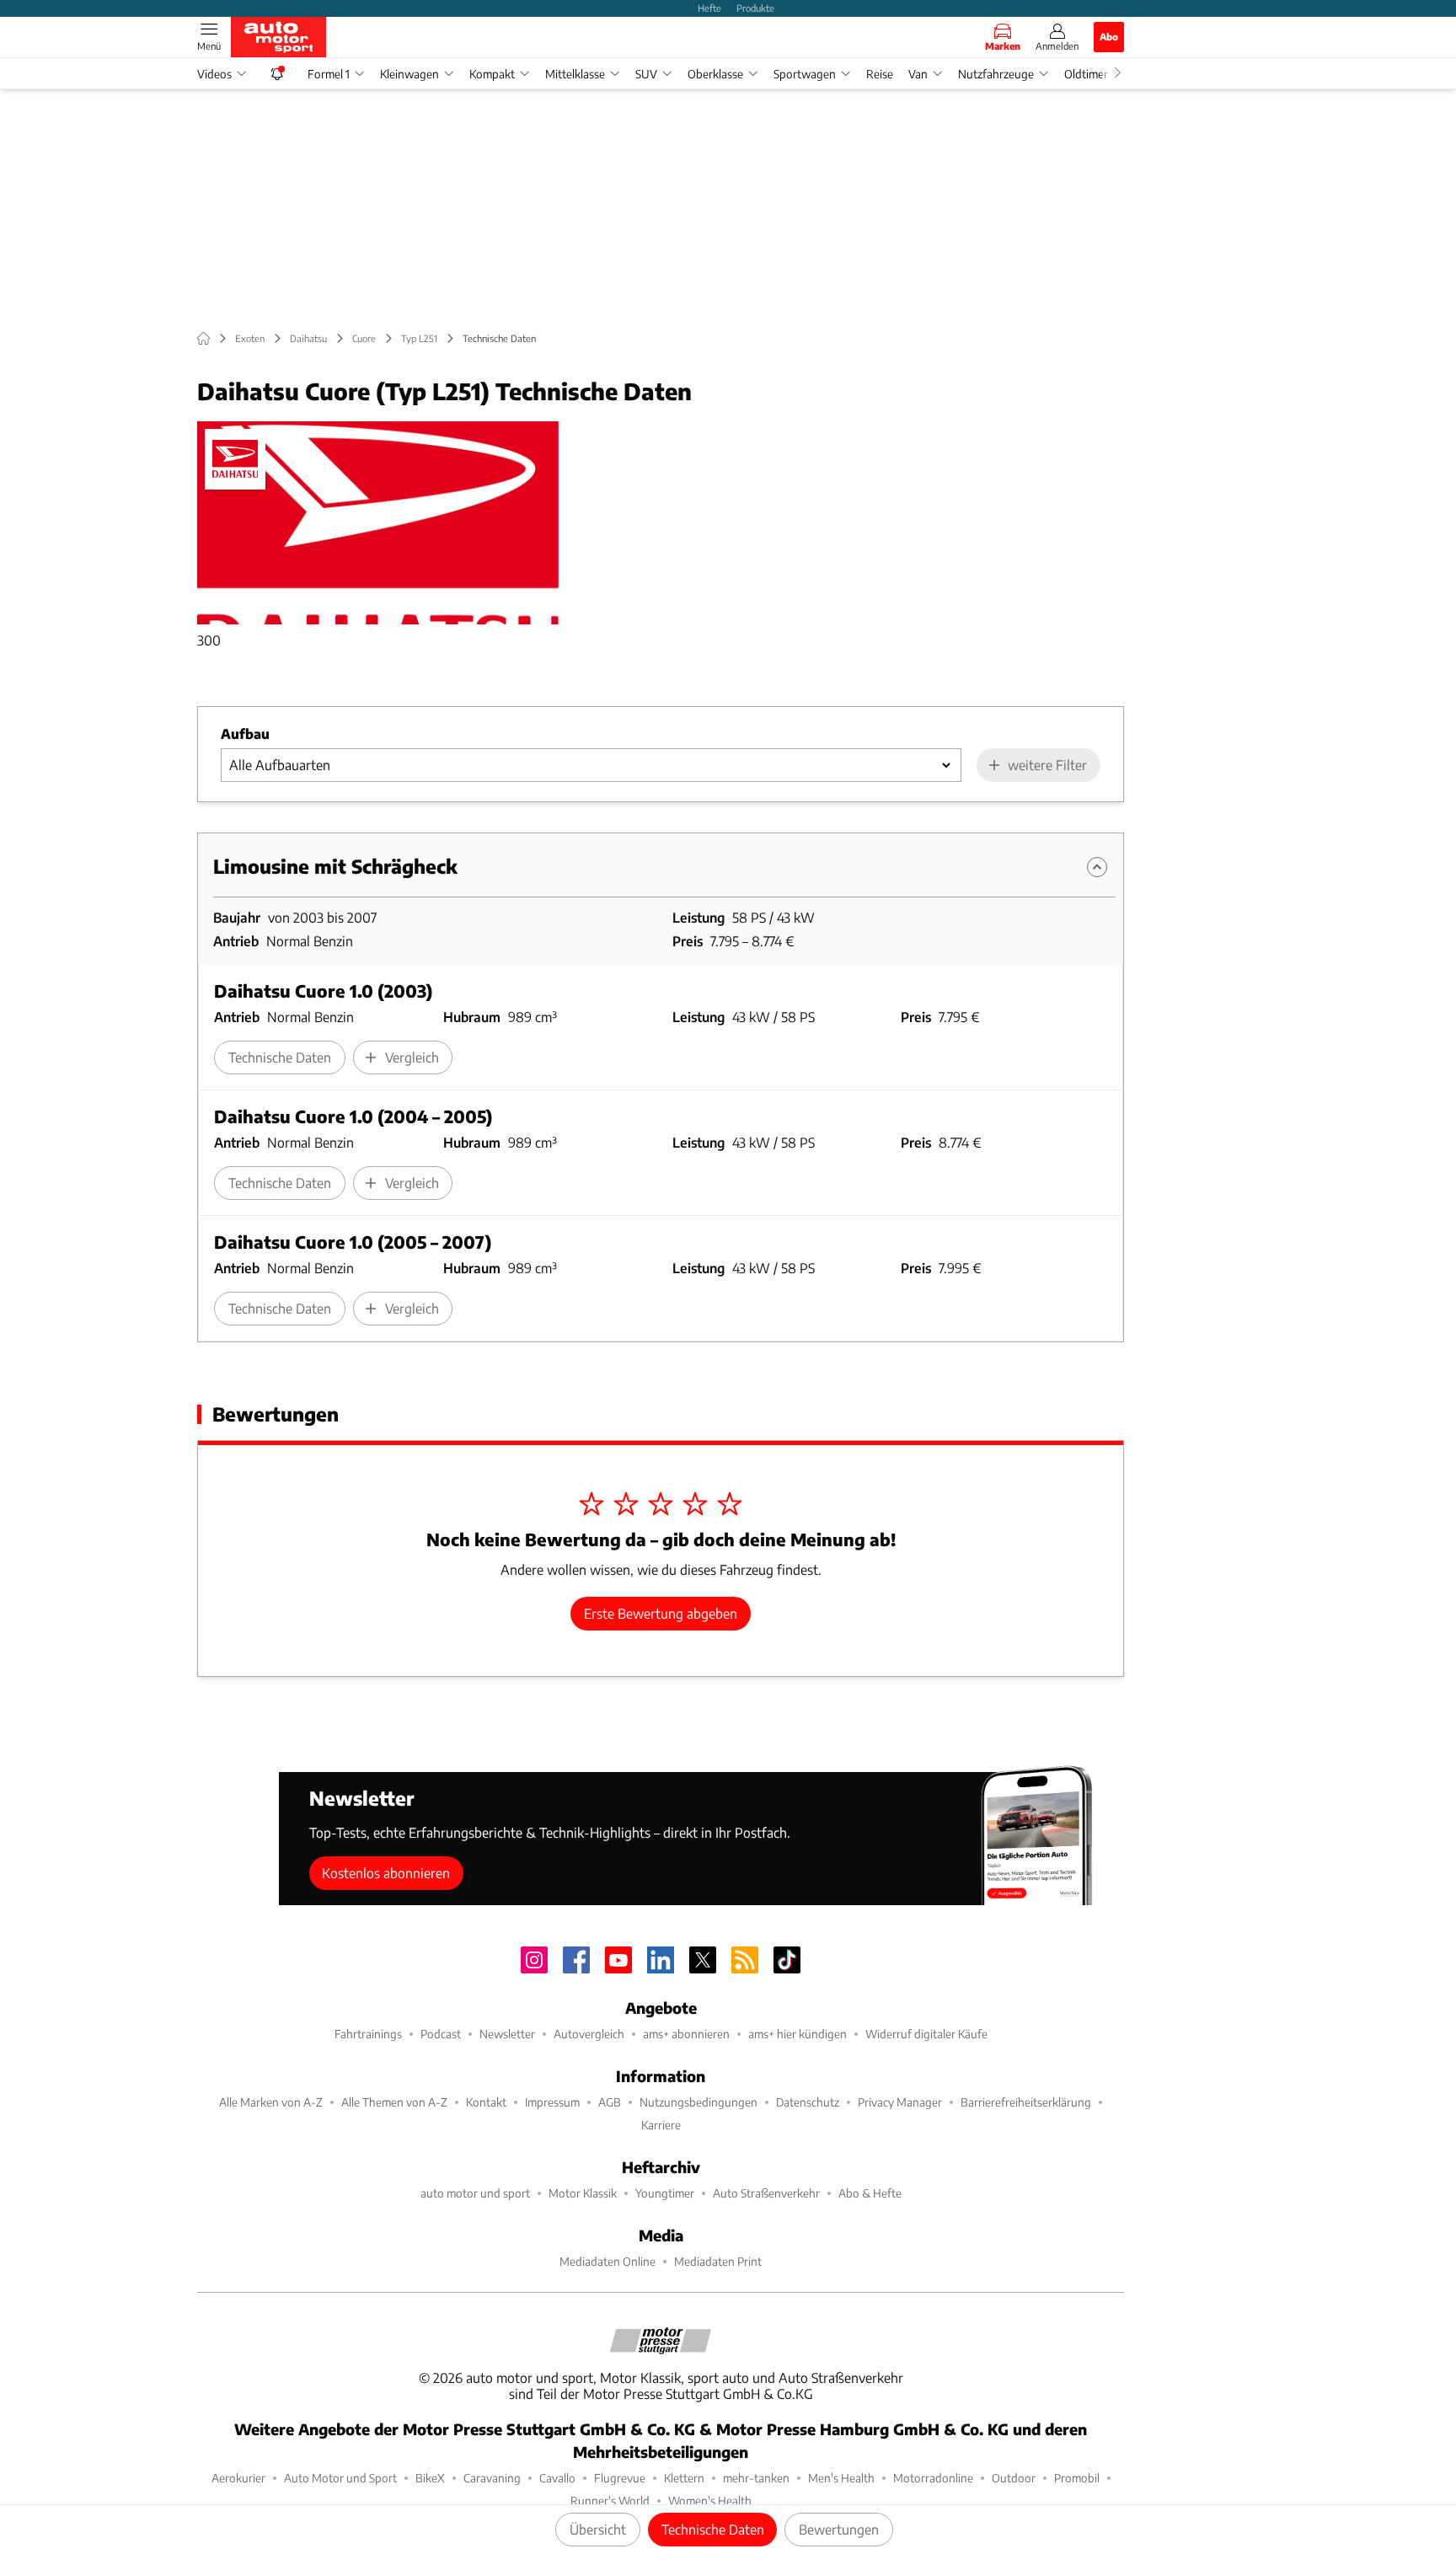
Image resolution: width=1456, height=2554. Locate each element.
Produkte (755, 8)
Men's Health (841, 2478)
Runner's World (610, 2500)
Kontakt (486, 2102)
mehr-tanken (756, 2478)
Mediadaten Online (608, 2261)
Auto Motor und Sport (340, 2478)
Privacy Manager (900, 2102)
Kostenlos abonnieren (386, 1873)
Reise (880, 74)
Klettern (684, 2478)
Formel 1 (329, 74)
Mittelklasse (575, 74)
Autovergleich (589, 2034)
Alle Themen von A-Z (394, 2102)
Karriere (661, 2125)
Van (918, 74)
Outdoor (1014, 2478)
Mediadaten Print (718, 2261)
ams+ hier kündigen (798, 2034)
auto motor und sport (475, 2193)
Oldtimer (1086, 74)
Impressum (552, 2102)
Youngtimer (665, 2193)
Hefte (709, 8)
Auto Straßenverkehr (766, 2193)
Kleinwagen (409, 74)
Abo (1109, 36)
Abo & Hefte (870, 2193)
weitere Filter (1047, 765)
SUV (646, 74)
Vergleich (412, 1057)
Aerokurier (238, 2478)
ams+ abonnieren (686, 2034)
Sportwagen (805, 74)
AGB (610, 2102)
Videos (214, 74)
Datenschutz (808, 2102)
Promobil (1077, 2478)
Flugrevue (620, 2478)
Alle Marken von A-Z (271, 2102)
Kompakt (492, 74)
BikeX (430, 2478)
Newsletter (507, 2034)
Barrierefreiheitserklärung (1026, 2102)
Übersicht (598, 2529)
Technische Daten (713, 2529)
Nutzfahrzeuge (996, 74)
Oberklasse (715, 74)
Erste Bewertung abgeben (661, 1613)
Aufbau (245, 734)
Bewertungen (839, 2529)
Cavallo (557, 2478)
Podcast (441, 2034)
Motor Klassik (583, 2193)
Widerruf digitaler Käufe (926, 2034)
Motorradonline (933, 2478)
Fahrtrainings (368, 2034)
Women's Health (710, 2500)
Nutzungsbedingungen (699, 2102)
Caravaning (492, 2478)
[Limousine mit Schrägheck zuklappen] (1097, 867)
